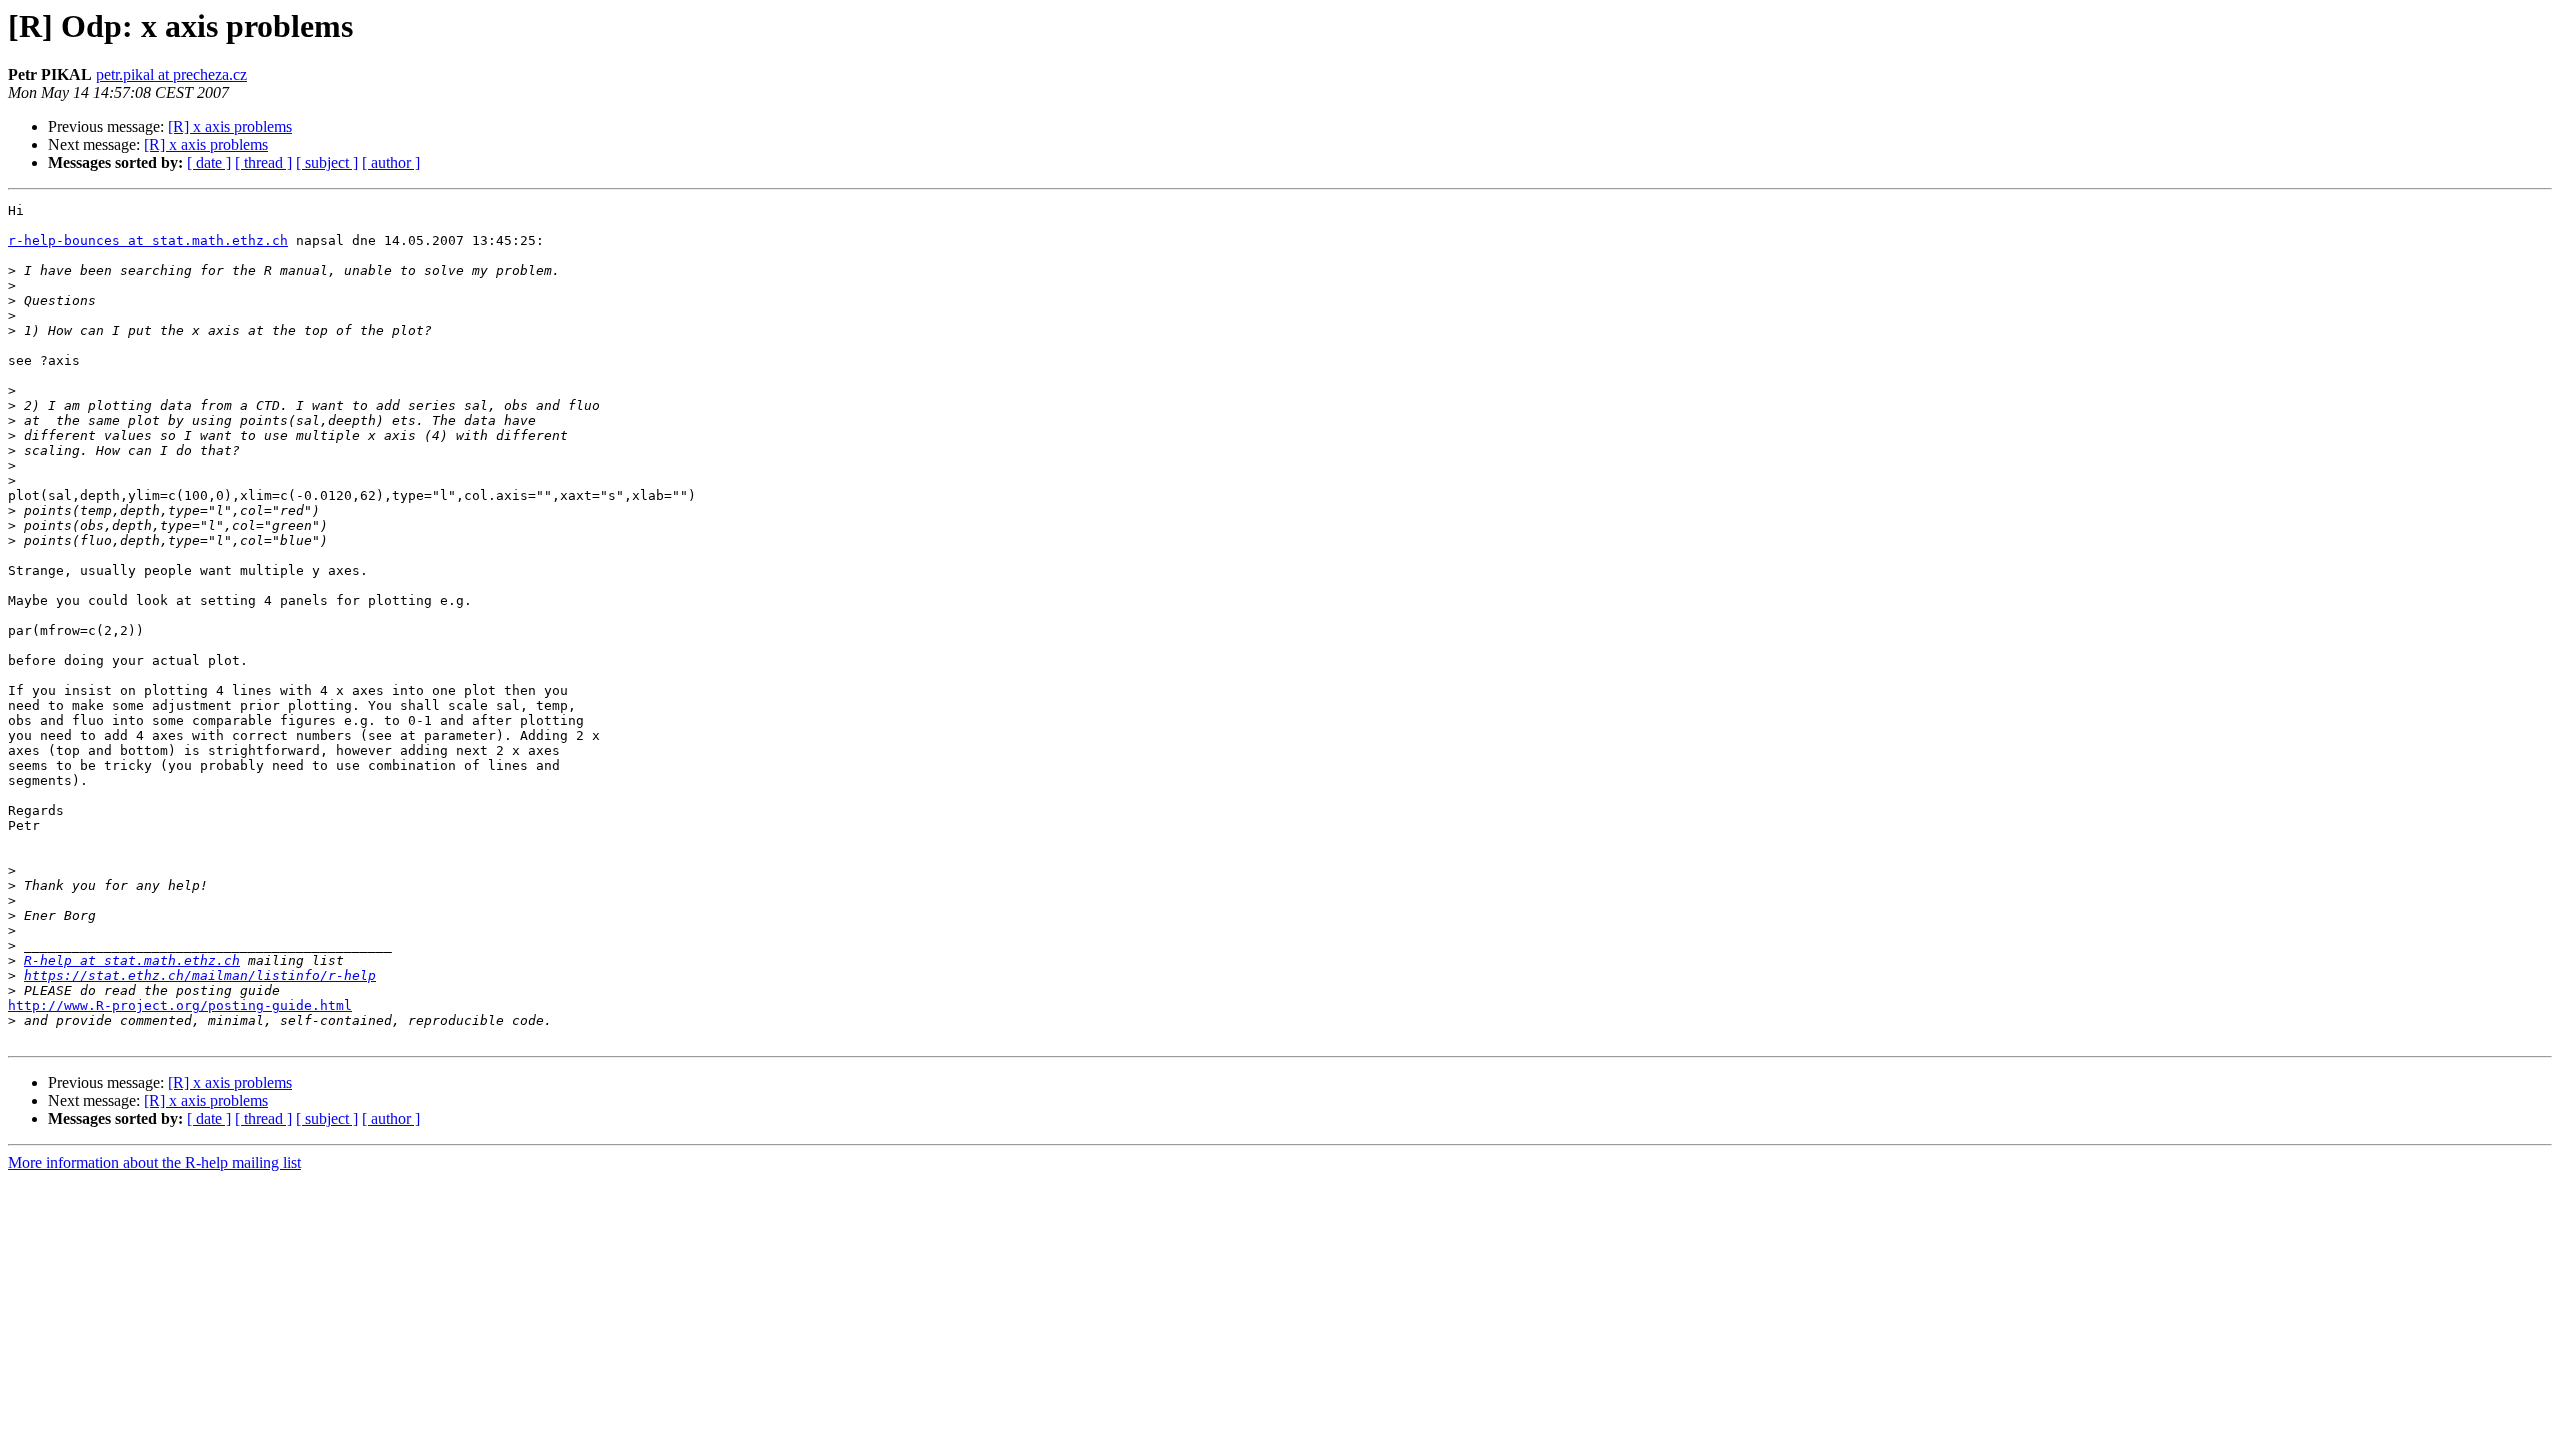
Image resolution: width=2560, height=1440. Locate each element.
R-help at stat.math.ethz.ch (132, 960)
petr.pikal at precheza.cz (171, 74)
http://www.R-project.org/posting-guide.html (180, 1005)
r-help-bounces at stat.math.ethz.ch (148, 240)
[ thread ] (263, 162)
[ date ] (209, 162)
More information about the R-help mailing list (154, 1162)
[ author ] (391, 162)
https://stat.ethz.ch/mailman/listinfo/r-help (200, 975)
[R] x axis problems (230, 126)
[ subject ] (327, 162)
